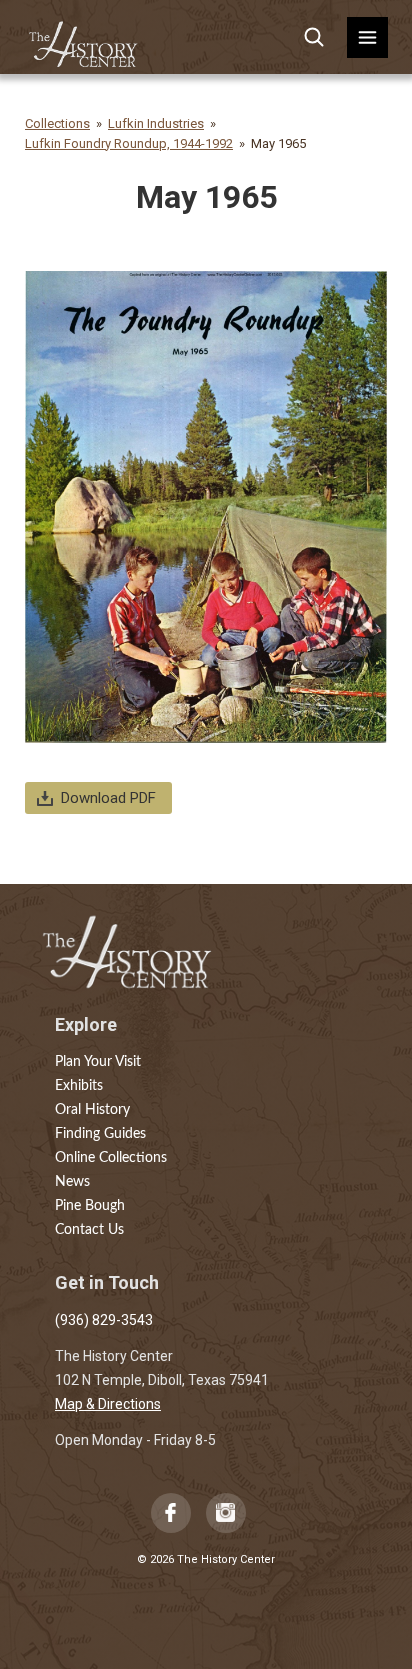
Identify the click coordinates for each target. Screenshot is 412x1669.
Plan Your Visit (98, 1062)
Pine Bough (90, 1206)
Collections (57, 123)
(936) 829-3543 (104, 1320)
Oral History (92, 1110)
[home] (84, 37)
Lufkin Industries (156, 123)
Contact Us (89, 1230)
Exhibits (79, 1086)
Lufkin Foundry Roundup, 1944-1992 (129, 143)
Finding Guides (100, 1134)
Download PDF (108, 798)
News (72, 1182)
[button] (367, 37)
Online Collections (111, 1158)
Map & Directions (108, 1404)
